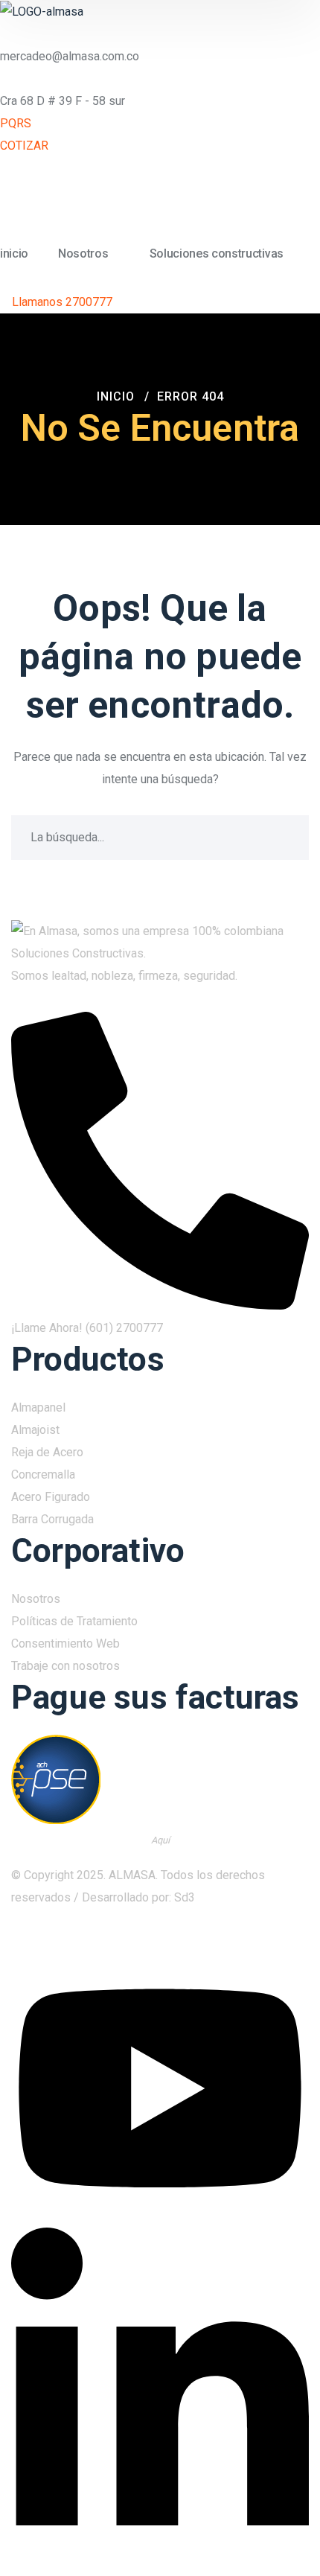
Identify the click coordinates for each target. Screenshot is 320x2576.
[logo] (42, 11)
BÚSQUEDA (287, 838)
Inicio (116, 396)
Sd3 (185, 1897)
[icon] (294, 1944)
